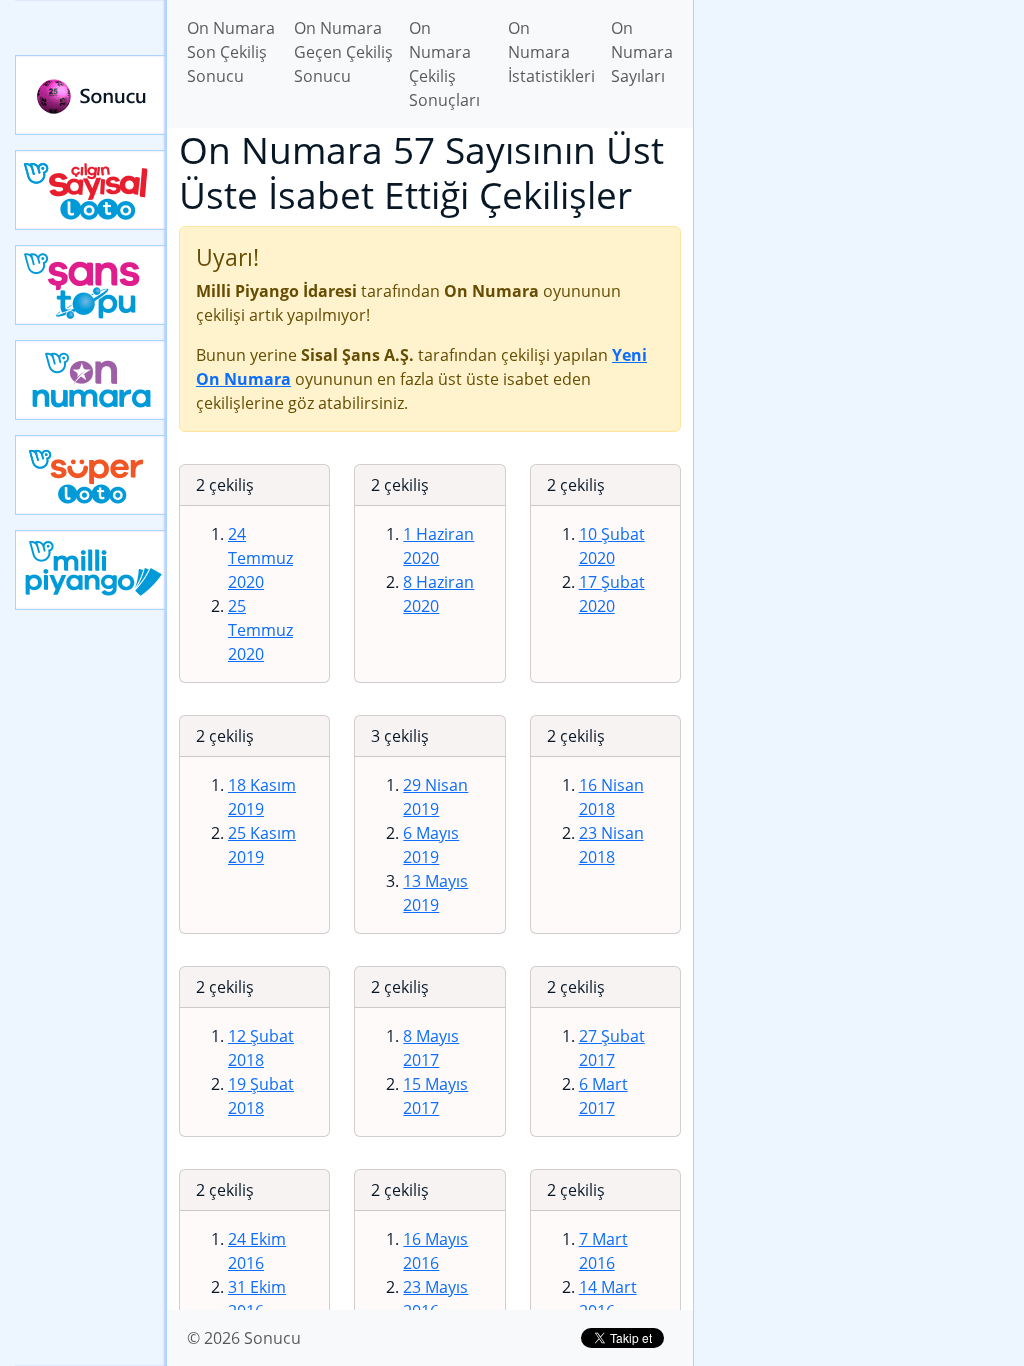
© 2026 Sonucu (244, 1338)
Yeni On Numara (91, 380)
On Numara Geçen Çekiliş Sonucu (343, 52)
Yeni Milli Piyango (91, 570)
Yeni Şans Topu (91, 285)
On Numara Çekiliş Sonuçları (444, 64)
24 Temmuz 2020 (260, 558)
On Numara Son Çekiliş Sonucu (231, 52)
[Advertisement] (859, 141)
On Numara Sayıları (642, 52)
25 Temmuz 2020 (260, 630)
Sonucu (91, 95)
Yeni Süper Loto (91, 475)
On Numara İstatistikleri (551, 52)
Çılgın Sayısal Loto (91, 190)
